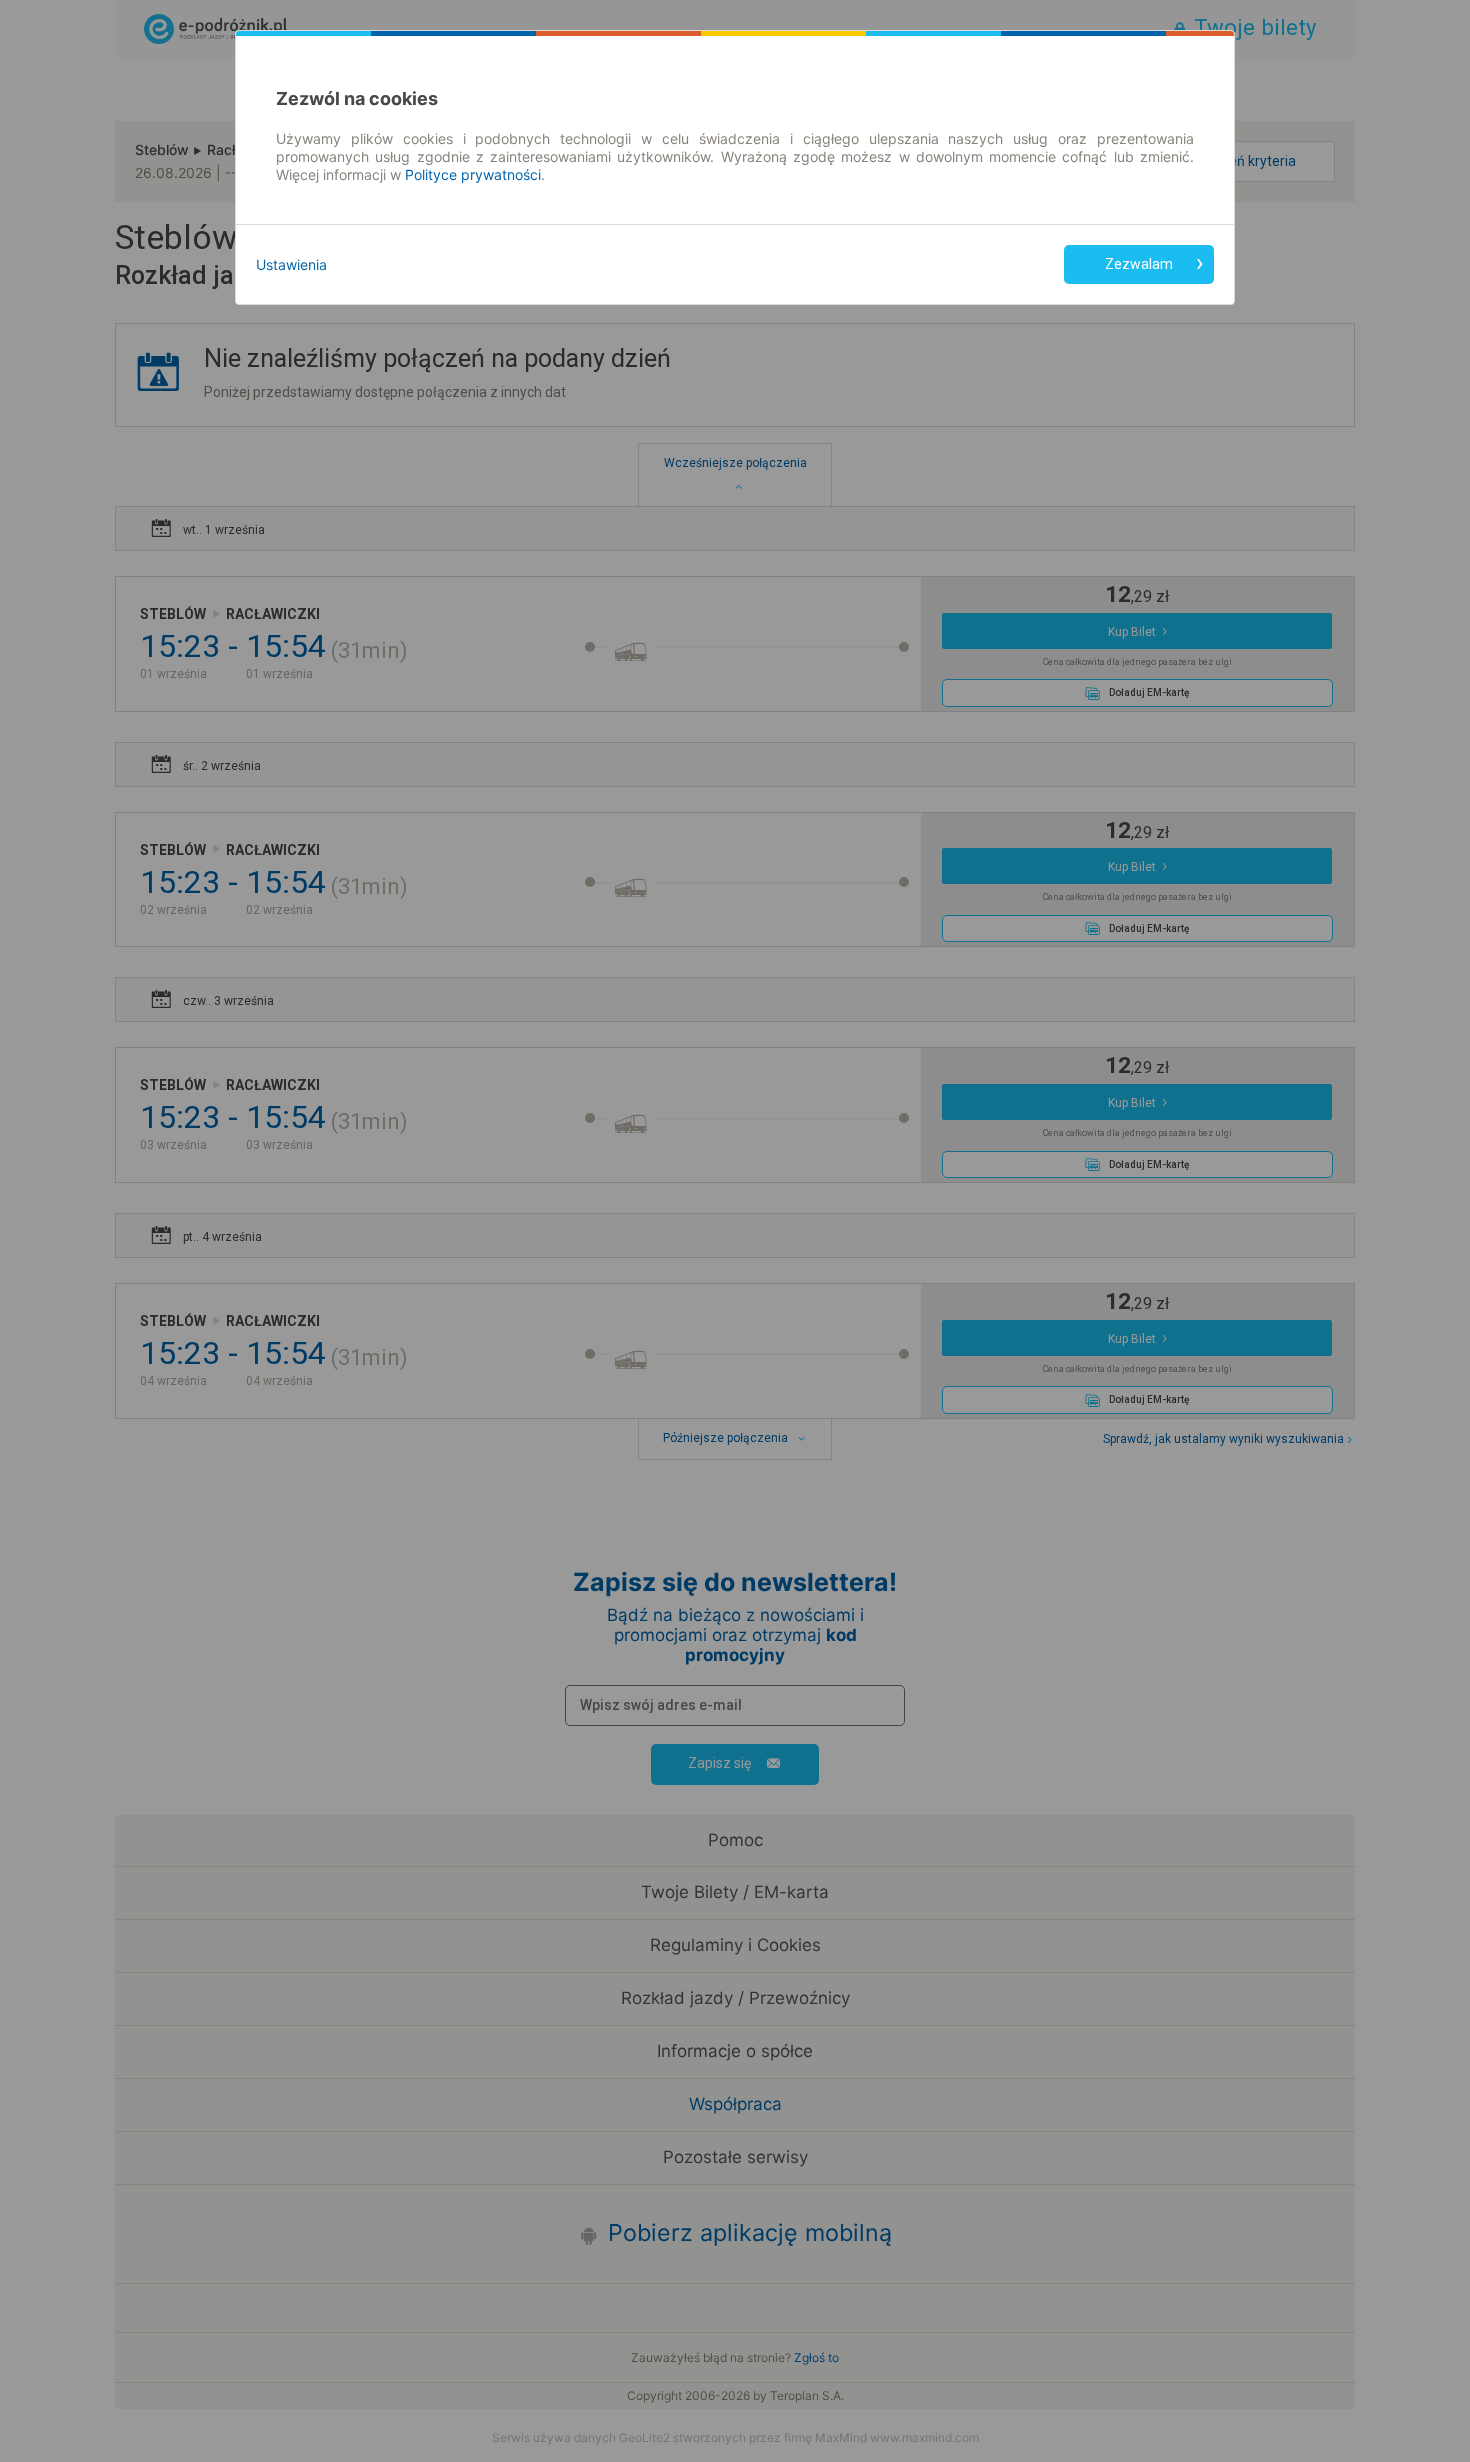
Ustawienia (291, 264)
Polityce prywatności (473, 174)
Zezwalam (1139, 264)
